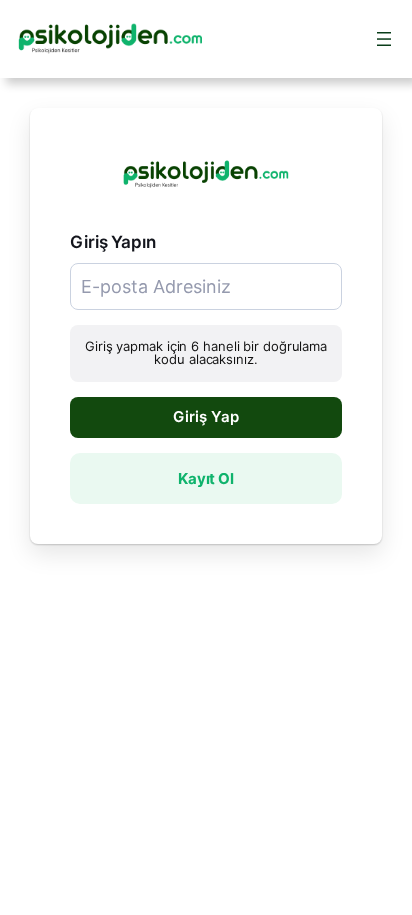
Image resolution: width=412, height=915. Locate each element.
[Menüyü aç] (384, 39)
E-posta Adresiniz (128, 271)
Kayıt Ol (206, 478)
